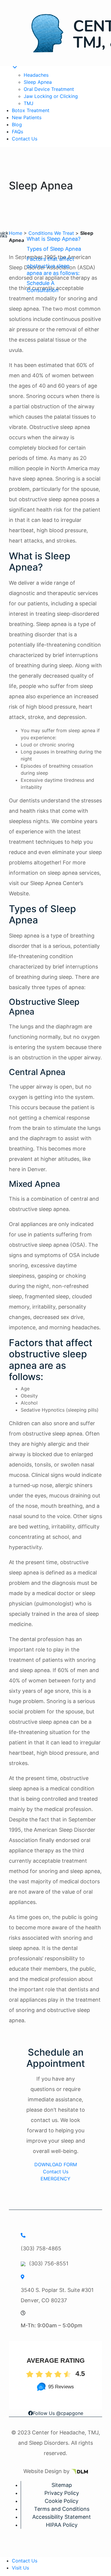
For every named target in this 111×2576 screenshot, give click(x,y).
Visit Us (20, 2568)
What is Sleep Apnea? (54, 239)
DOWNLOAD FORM (56, 2164)
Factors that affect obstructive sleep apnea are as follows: (53, 266)
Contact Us (56, 2172)
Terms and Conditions (62, 2509)
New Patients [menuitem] (27, 117)
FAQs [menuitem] (17, 132)
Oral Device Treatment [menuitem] (49, 89)
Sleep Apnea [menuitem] (38, 82)
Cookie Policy (62, 2501)
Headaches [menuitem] (36, 75)
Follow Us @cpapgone (58, 2413)
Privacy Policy (62, 2493)
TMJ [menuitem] (29, 103)
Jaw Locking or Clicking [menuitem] (51, 96)
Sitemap (62, 2485)
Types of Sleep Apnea (54, 249)
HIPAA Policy (62, 2525)
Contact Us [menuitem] (25, 139)
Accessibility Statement (62, 2517)
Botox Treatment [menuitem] (31, 110)
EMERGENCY (55, 2179)
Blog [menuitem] (17, 124)
